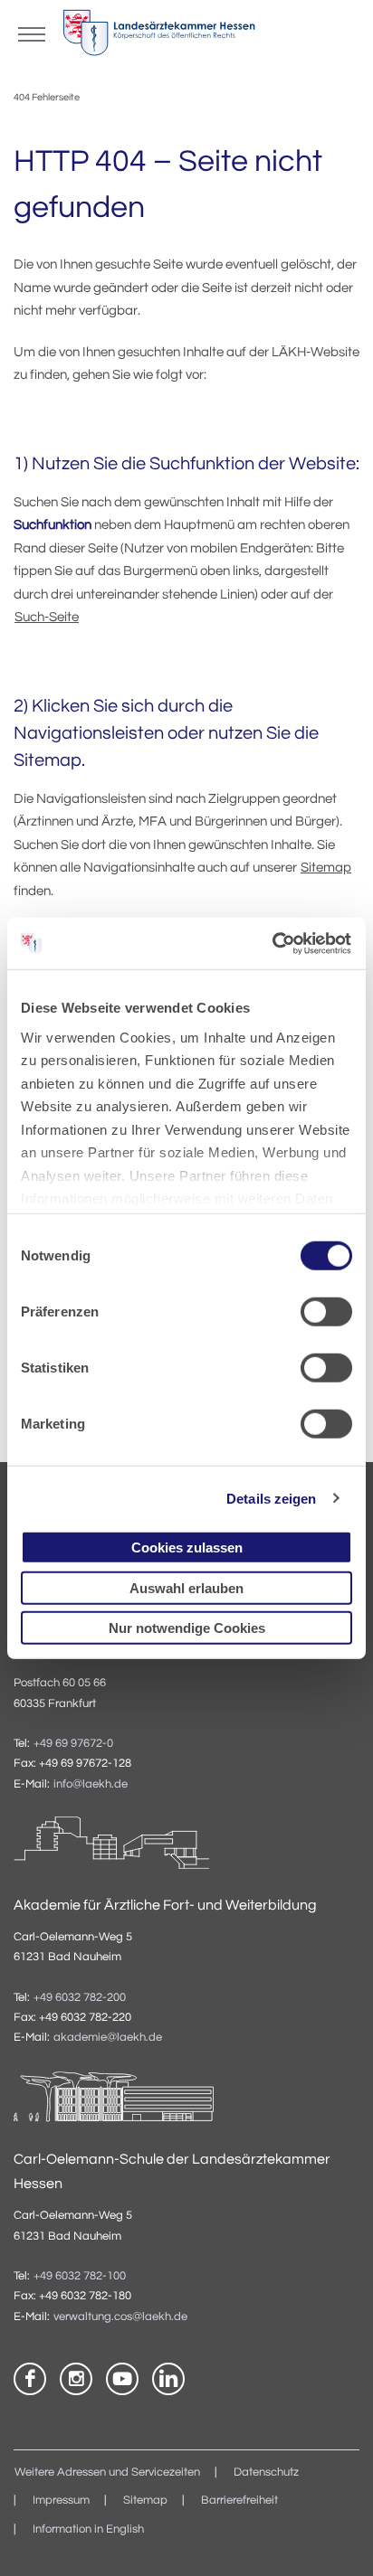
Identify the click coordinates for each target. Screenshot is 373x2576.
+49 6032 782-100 (80, 2276)
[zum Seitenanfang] (337, 2540)
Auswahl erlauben (186, 1587)
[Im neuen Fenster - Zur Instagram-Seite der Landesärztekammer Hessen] (76, 2379)
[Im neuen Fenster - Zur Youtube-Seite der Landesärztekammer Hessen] (122, 2379)
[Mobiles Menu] (32, 33)
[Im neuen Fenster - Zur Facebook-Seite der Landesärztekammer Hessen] (30, 2379)
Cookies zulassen (187, 1547)
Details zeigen (271, 1498)
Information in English (88, 2529)
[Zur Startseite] (159, 37)
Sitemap (326, 868)
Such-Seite (47, 617)
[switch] (326, 1312)
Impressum (61, 2501)
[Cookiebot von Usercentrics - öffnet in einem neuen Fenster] (273, 943)
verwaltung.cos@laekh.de (120, 2317)
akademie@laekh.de (108, 2038)
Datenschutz (266, 2472)
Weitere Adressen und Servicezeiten (107, 2472)
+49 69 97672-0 (73, 1744)
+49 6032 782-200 (80, 1998)
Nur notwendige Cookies (187, 1628)
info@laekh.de (91, 1784)
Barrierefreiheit (239, 2501)
